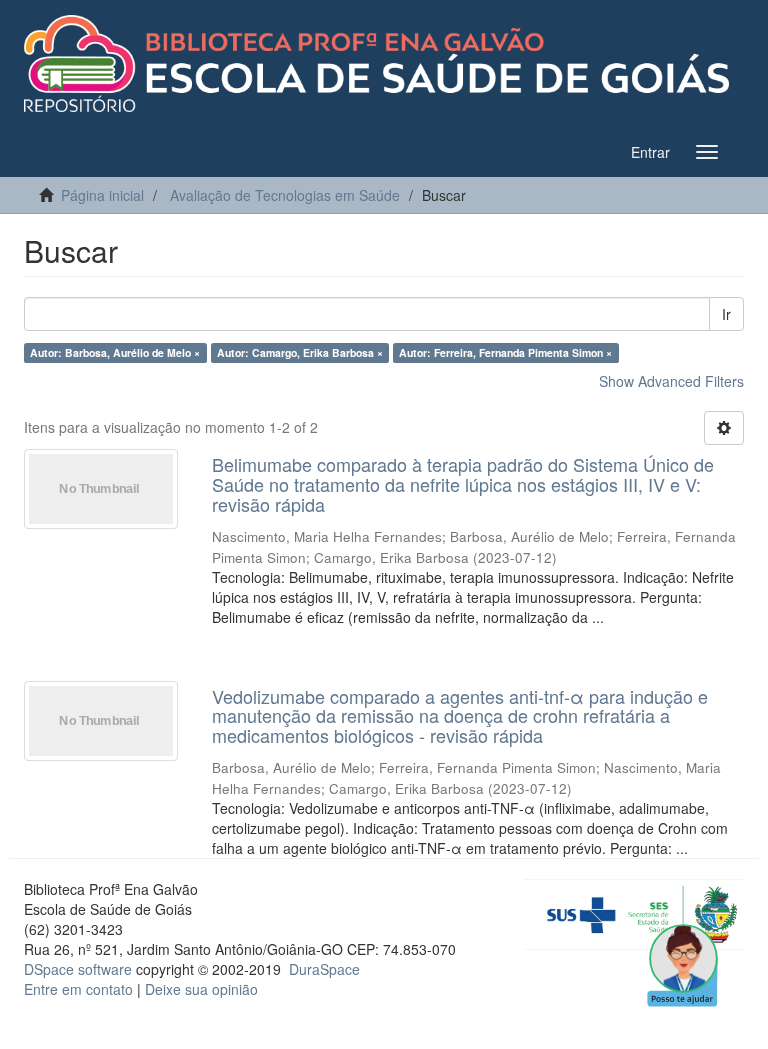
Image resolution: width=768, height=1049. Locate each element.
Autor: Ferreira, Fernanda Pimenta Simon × (505, 352)
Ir (726, 314)
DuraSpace (324, 969)
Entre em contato (78, 989)
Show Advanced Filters (671, 381)
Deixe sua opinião (201, 989)
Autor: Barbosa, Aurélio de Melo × (115, 352)
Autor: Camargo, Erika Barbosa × (300, 352)
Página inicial (102, 195)
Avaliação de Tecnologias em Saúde (285, 195)
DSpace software (78, 969)
